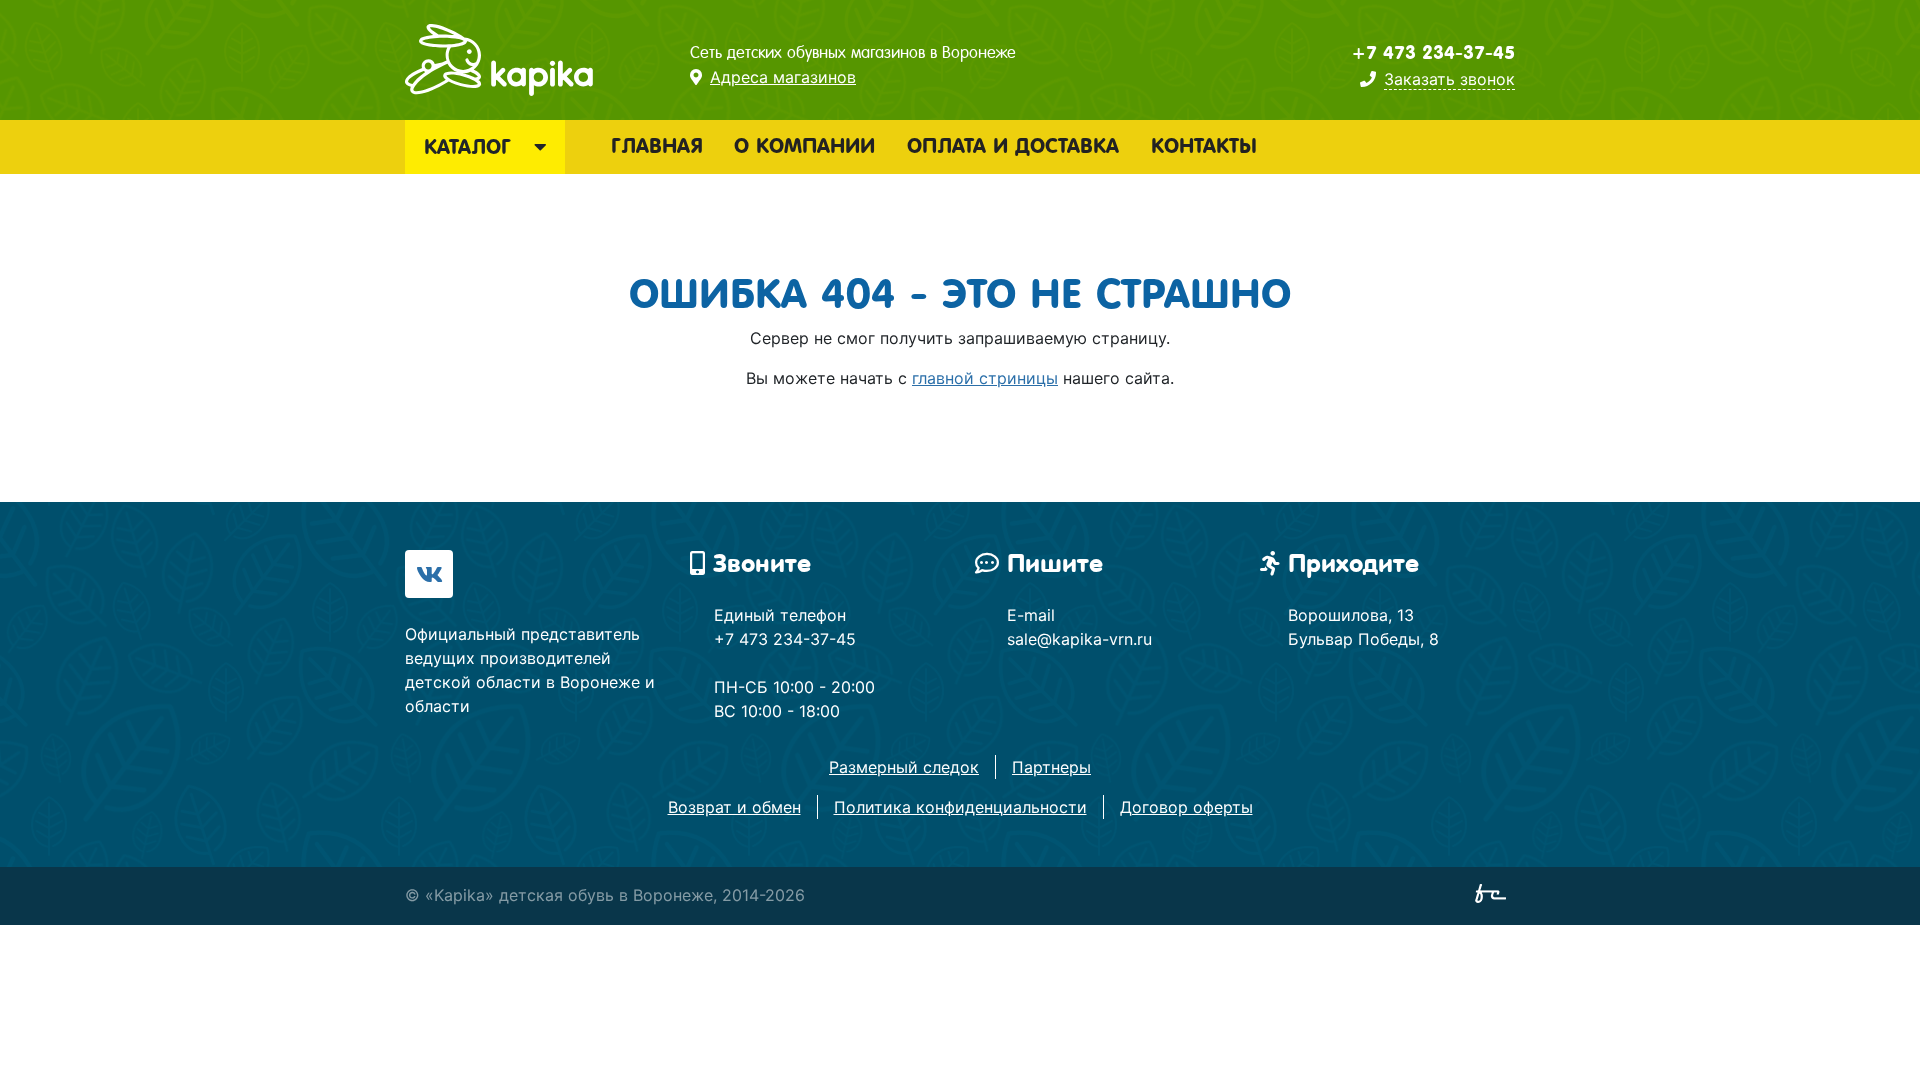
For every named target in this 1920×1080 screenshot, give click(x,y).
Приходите (1353, 563)
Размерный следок (904, 767)
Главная (656, 146)
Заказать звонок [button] (1449, 79)
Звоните (762, 563)
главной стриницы (985, 378)
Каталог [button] (471, 147)
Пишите (1055, 563)
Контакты (1204, 146)
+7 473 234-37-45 (1433, 53)
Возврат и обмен (734, 807)
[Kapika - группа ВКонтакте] (429, 574)
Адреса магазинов (783, 77)
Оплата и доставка (1013, 146)
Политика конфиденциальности (960, 807)
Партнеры (1051, 767)
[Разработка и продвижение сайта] (1495, 897)
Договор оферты (1186, 807)
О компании (804, 146)
